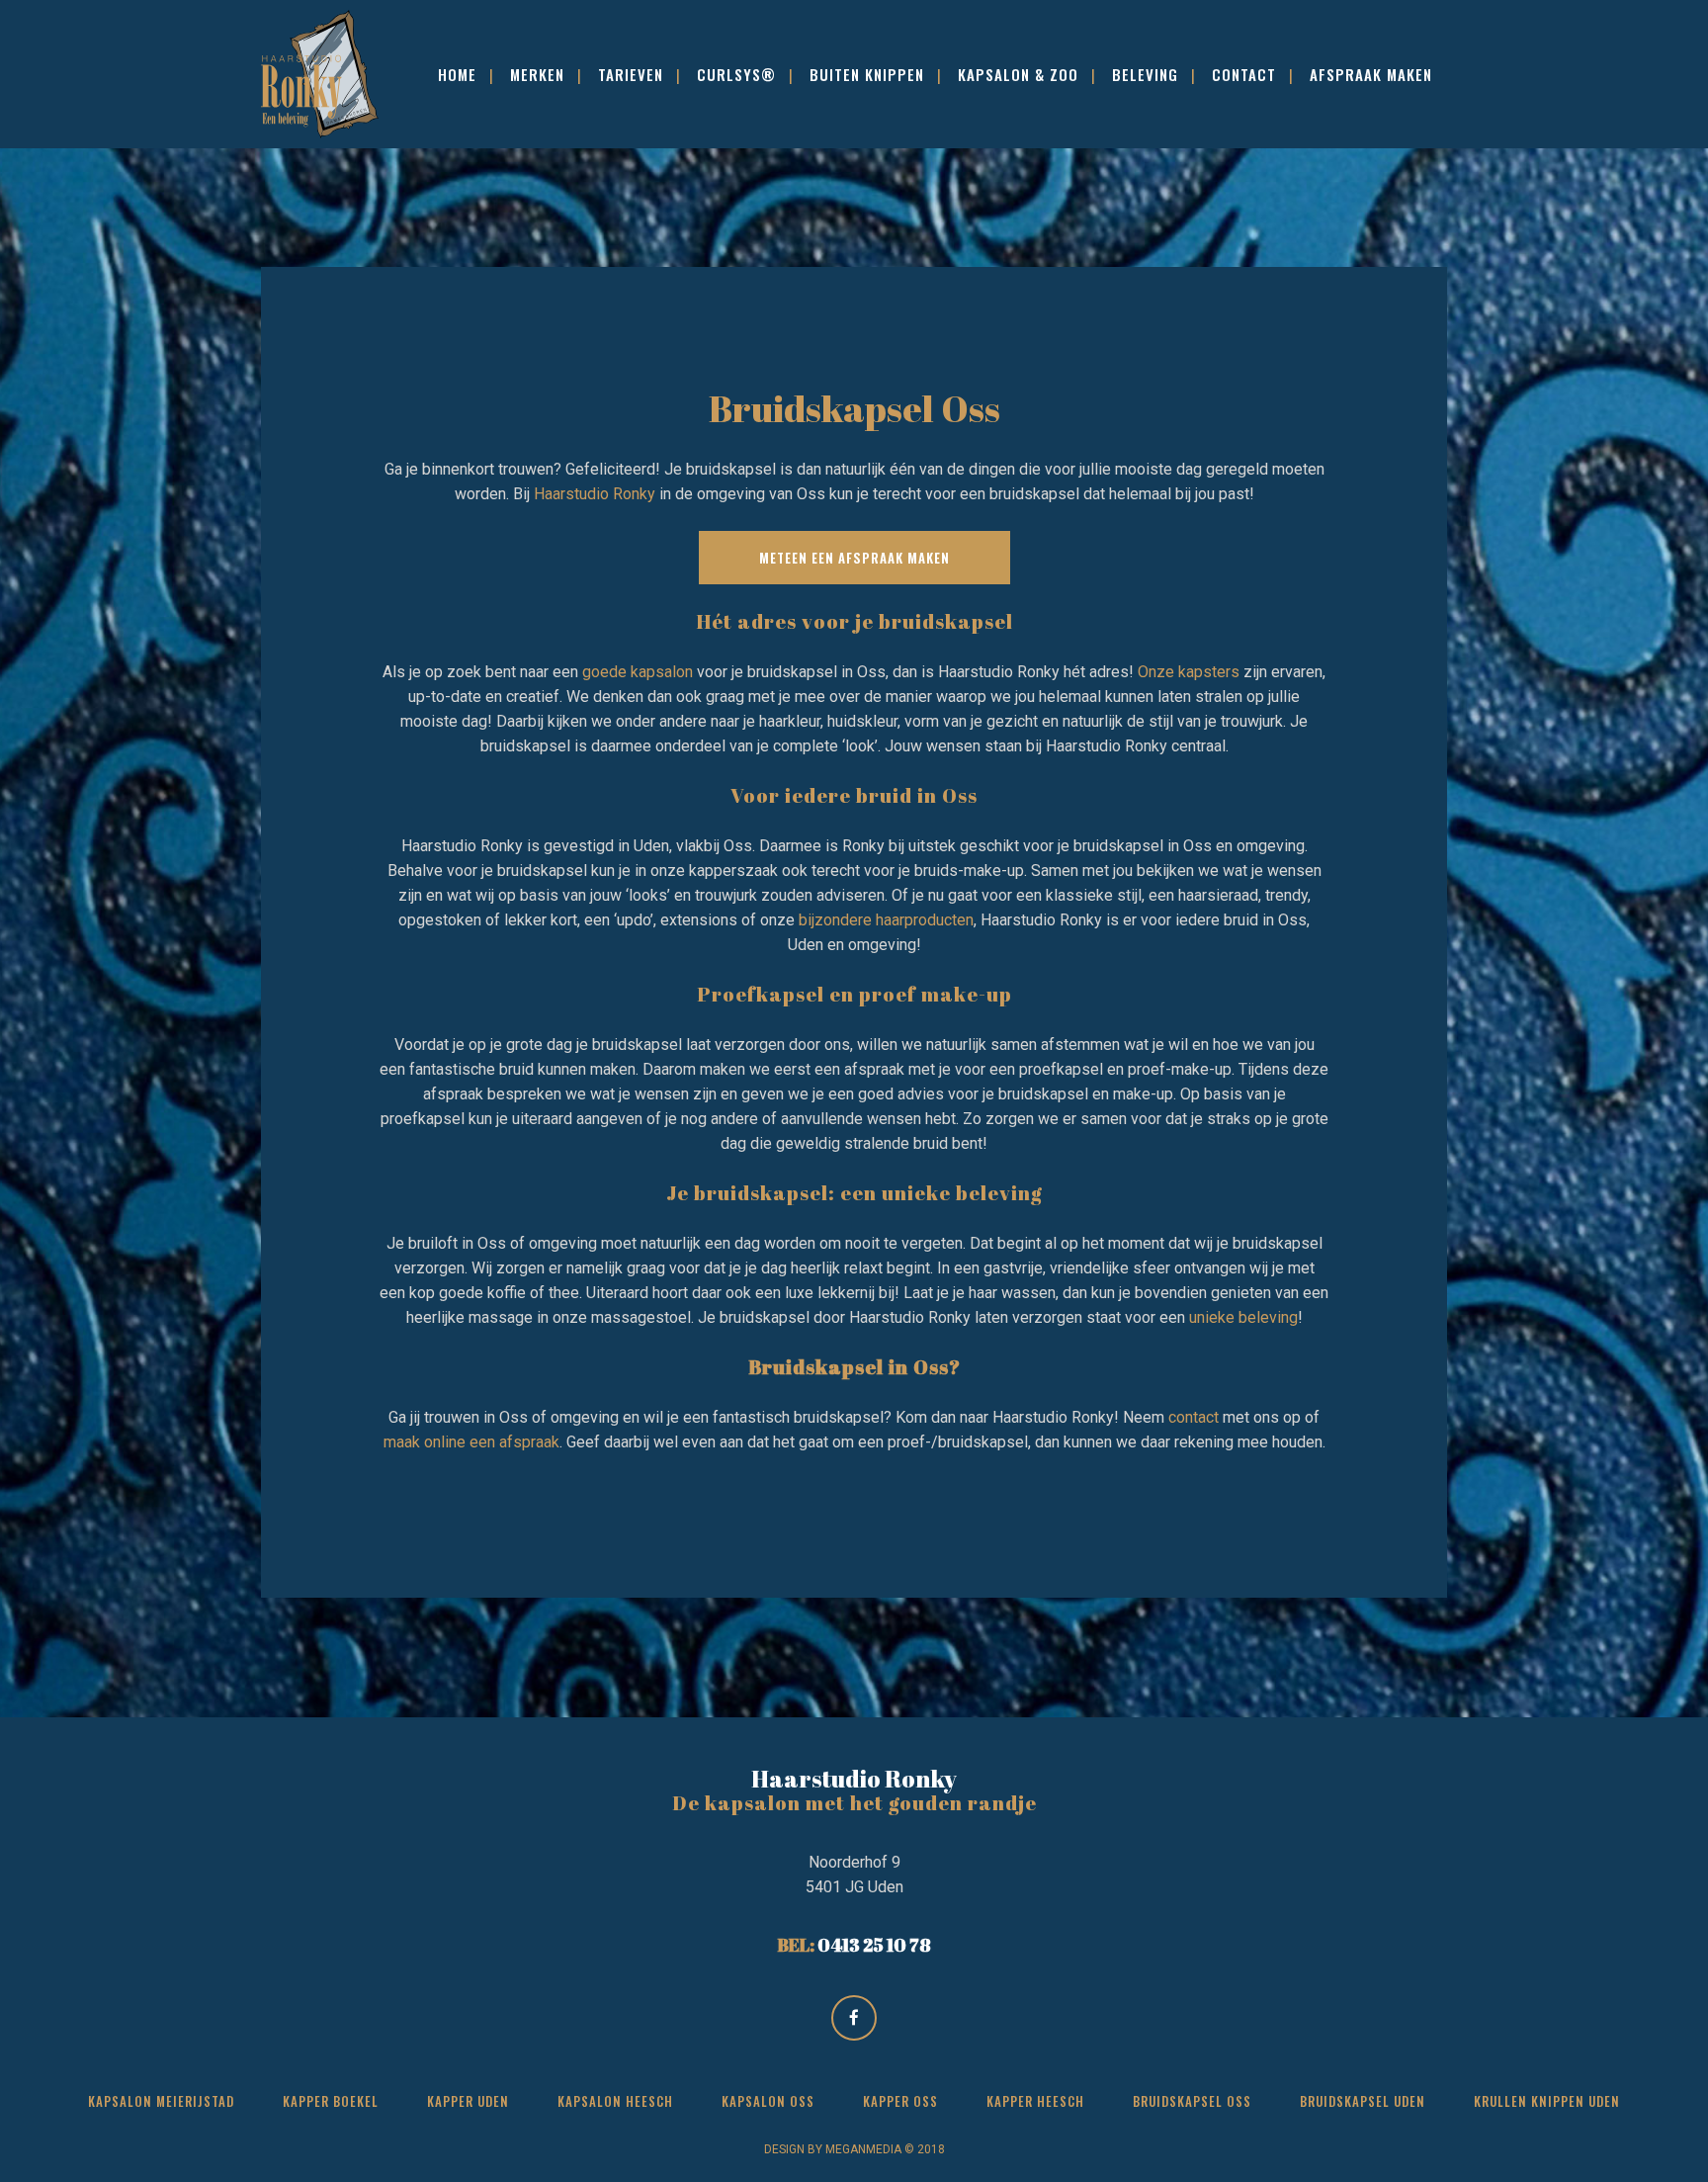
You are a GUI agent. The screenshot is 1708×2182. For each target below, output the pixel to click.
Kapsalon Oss (768, 2101)
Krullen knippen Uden (1547, 2101)
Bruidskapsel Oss (1192, 2101)
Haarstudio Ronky (595, 494)
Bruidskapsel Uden (1363, 2101)
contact (1194, 1417)
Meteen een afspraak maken (854, 558)
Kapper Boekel (331, 2101)
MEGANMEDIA (863, 2149)
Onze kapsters (1189, 672)
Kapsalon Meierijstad (161, 2101)
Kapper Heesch (1035, 2101)
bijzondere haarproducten (886, 920)
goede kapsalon (638, 672)
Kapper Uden (468, 2101)
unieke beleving (1243, 1317)
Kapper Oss (900, 2101)
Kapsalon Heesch (615, 2101)
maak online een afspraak (471, 1442)
